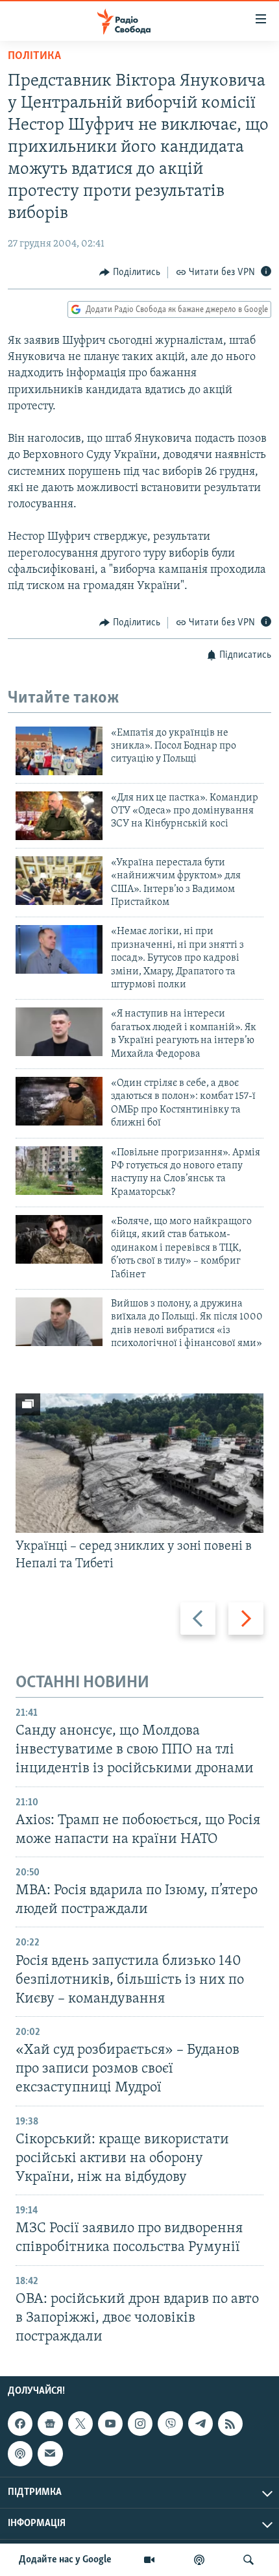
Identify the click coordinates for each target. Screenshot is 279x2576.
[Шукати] (249, 2560)
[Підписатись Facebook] (20, 2424)
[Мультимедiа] (149, 2560)
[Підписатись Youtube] (110, 2424)
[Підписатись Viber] (170, 2424)
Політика (34, 56)
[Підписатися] (50, 2453)
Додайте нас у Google (65, 2560)
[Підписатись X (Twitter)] (80, 2424)
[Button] (130, 272)
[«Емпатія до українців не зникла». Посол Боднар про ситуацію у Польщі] (59, 751)
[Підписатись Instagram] (140, 2424)
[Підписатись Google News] (50, 2424)
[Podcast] (20, 2453)
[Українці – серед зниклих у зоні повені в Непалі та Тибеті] (139, 1463)
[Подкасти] (199, 2560)
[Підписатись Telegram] (200, 2424)
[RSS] (230, 2424)
